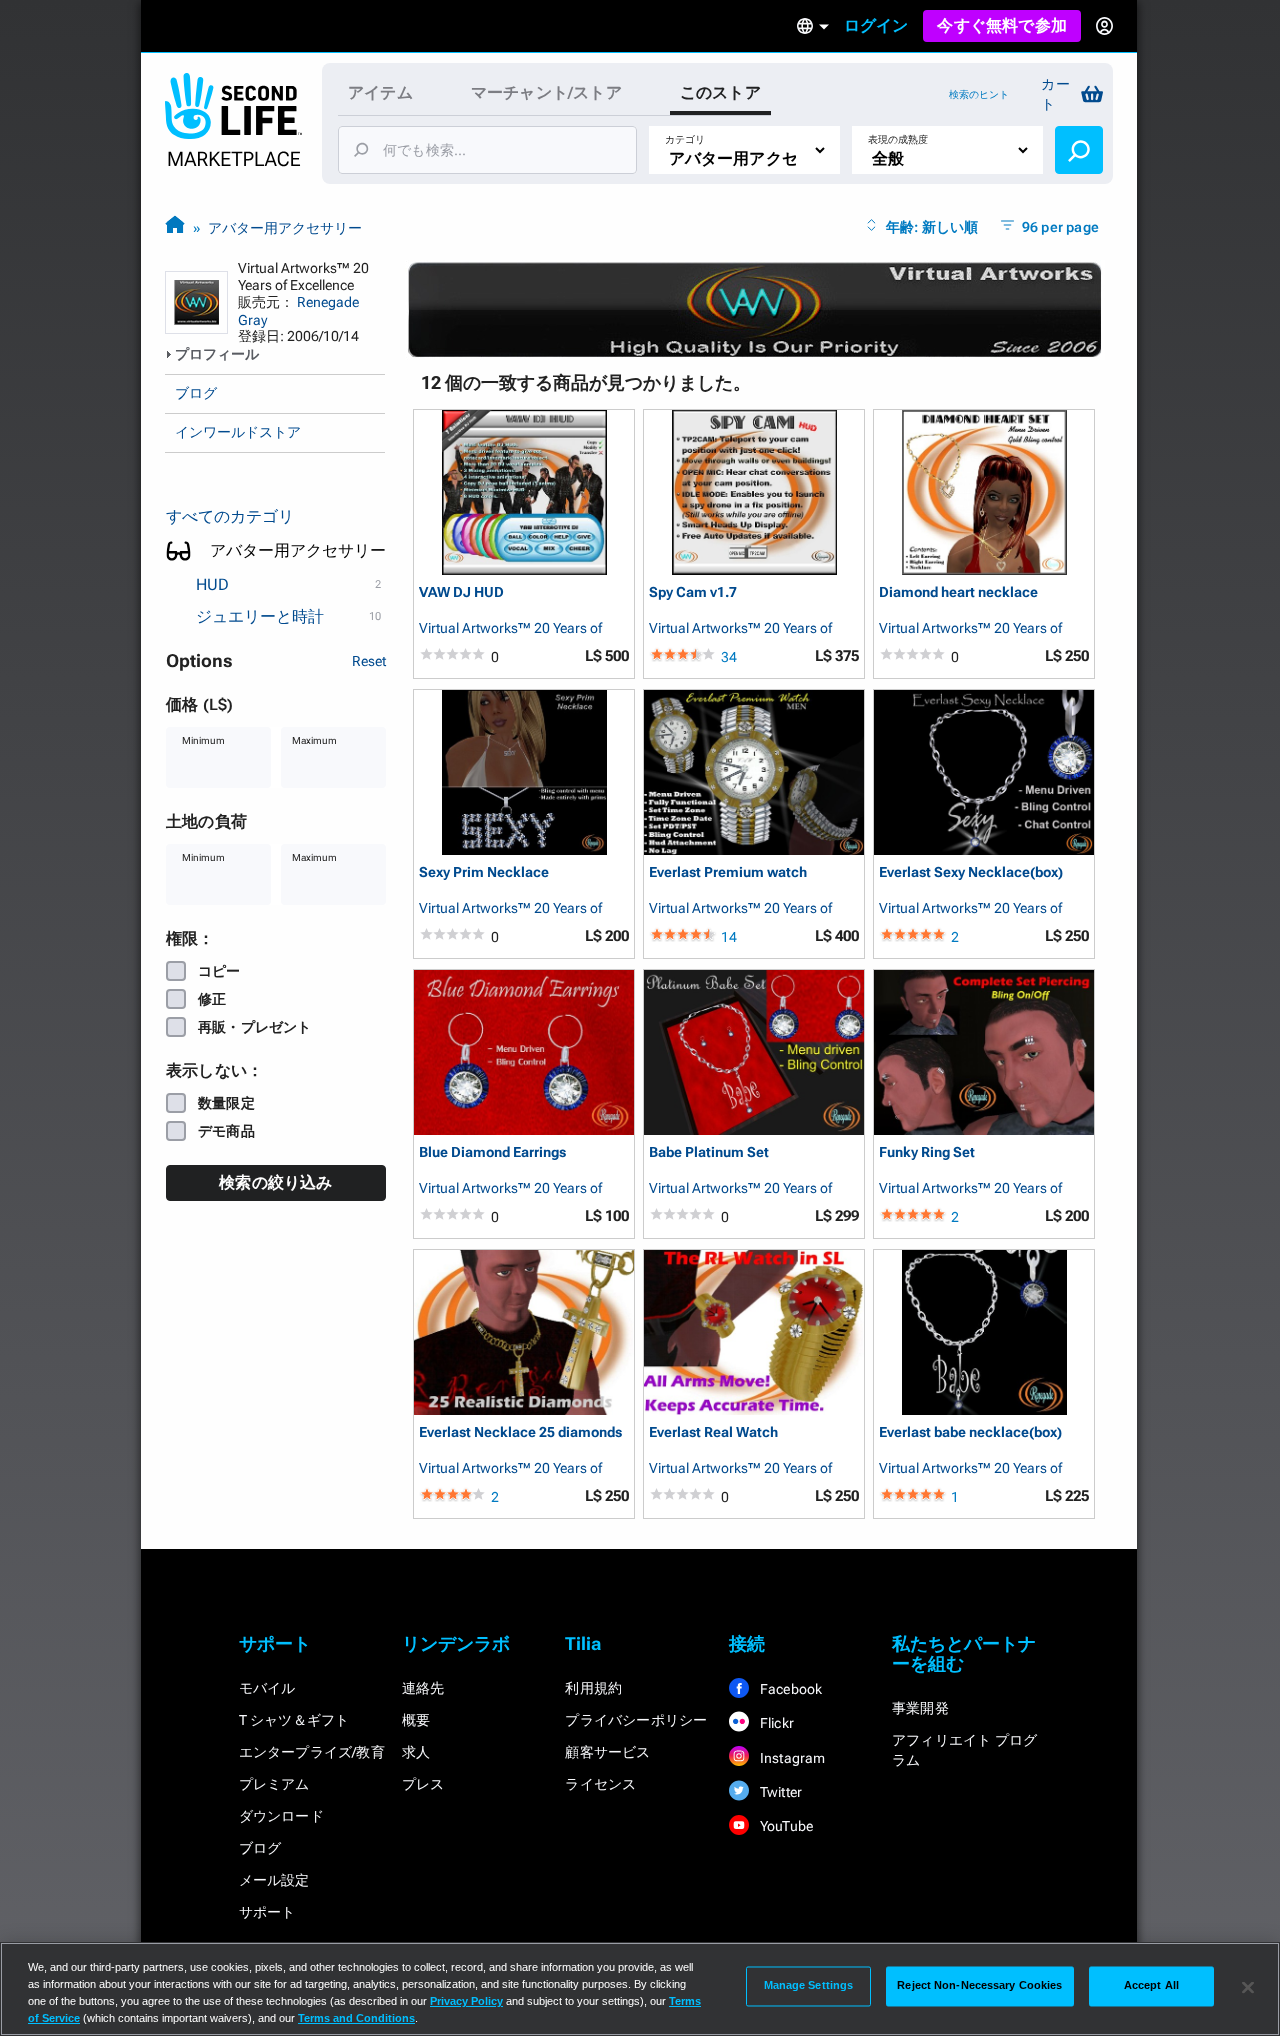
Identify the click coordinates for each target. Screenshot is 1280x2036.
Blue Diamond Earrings (492, 1152)
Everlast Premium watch (728, 872)
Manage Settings (809, 1986)
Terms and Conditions (356, 2018)
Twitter (780, 1792)
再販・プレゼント (255, 1027)
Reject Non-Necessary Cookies (979, 1986)
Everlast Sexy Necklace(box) (971, 872)
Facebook (790, 1689)
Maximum (314, 740)
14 (729, 937)
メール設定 (274, 1880)
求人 (416, 1752)
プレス (423, 1784)
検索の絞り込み (275, 1182)
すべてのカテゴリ (230, 516)
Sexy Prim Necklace (484, 872)
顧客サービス (607, 1752)
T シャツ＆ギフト (294, 1720)
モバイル (267, 1688)
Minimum (203, 740)
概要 (416, 1720)
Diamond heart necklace (958, 592)
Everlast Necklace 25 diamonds (520, 1432)
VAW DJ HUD (461, 592)
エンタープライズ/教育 (312, 1752)
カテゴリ (685, 139)
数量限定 (226, 1103)
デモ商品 (226, 1131)
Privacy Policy (466, 2001)
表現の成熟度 (898, 139)
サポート (267, 1912)
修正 (212, 999)
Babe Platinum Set (709, 1152)
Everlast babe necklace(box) (970, 1432)
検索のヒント (979, 94)
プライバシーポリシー (636, 1720)
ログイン (876, 25)
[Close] (1248, 1987)
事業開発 (920, 1708)
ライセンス (600, 1784)
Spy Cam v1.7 (693, 592)
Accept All (1151, 1986)
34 (729, 657)
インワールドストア (238, 432)
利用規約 (593, 1688)
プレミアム (274, 1784)
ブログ (196, 393)
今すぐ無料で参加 (1002, 25)
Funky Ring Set (927, 1152)
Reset (369, 661)
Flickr (775, 1723)
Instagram (791, 1758)
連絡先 (423, 1688)
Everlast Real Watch (713, 1432)
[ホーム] (175, 227)
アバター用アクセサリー (285, 228)
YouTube (785, 1826)
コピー (219, 971)
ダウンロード (281, 1816)
